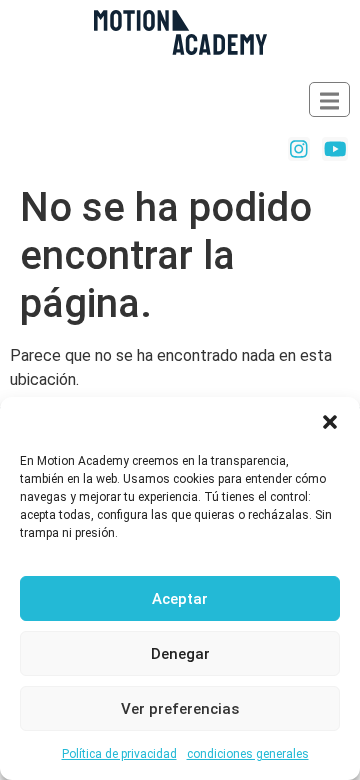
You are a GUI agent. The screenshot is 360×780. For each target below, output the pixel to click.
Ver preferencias (180, 709)
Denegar (180, 654)
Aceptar (180, 599)
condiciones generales (248, 754)
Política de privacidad (119, 754)
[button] (330, 422)
